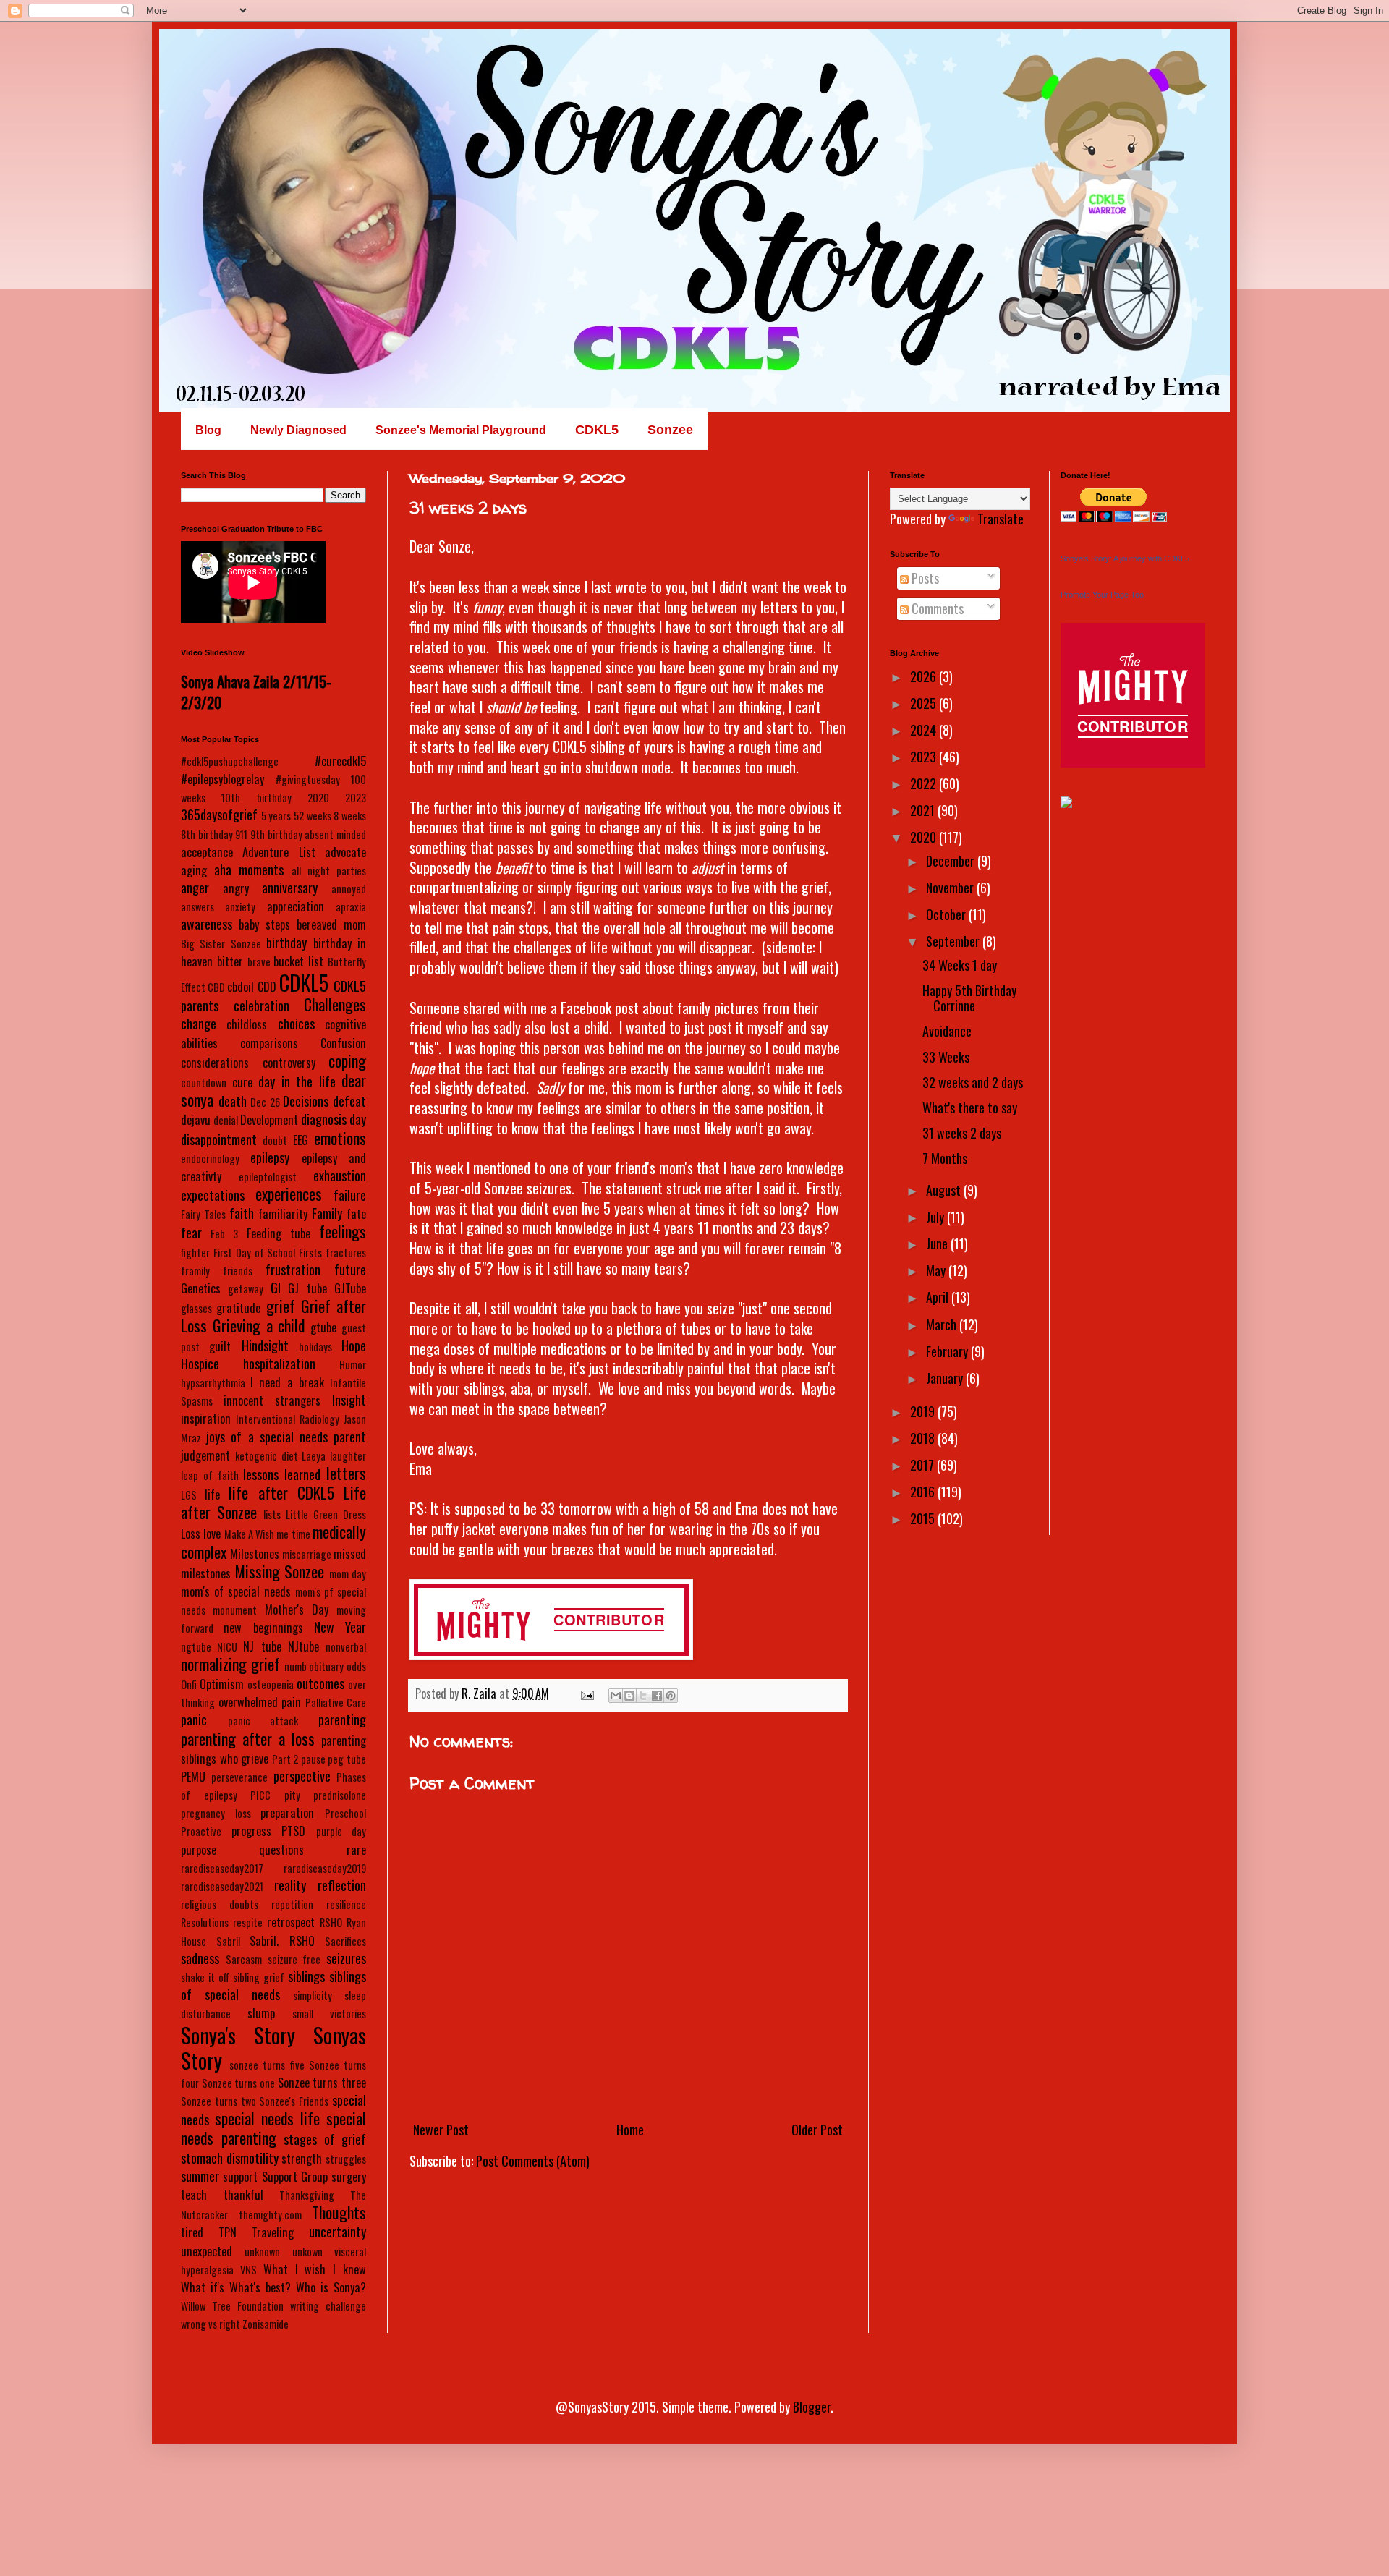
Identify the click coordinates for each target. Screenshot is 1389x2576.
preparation (287, 1813)
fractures (346, 1253)
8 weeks (350, 816)
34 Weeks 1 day (960, 965)
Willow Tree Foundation (232, 2306)
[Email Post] (586, 1693)
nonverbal (346, 1647)
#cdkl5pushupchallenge (230, 761)
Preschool (345, 1813)
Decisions (306, 1101)
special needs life (267, 2118)
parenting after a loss (248, 1738)
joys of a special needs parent (286, 1437)
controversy (289, 1063)
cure (242, 1082)
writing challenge (328, 2306)
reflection (342, 1885)
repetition (292, 1904)
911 (241, 834)
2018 (924, 1438)
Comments (936, 608)
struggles (346, 2159)
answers (197, 907)
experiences (289, 1194)
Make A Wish (250, 1534)
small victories (329, 2014)
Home (630, 2130)
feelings (343, 1231)
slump (261, 2013)
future (350, 1270)
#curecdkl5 (340, 761)
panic (194, 1720)
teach (194, 2195)
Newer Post (441, 2130)
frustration (293, 1270)
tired (192, 2232)
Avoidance (947, 1031)
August (945, 1190)
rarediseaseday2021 (222, 1886)
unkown (307, 2252)
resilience (346, 1904)
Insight (349, 1400)
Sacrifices (345, 1941)
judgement (205, 1455)
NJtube (303, 1646)
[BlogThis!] (629, 1696)
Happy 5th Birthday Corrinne (969, 998)
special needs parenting (273, 2128)
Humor (353, 1365)
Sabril (228, 1941)
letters (346, 1473)
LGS (189, 1495)
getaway (246, 1289)
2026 (925, 676)
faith (242, 1213)
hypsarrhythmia (213, 1383)
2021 (924, 810)
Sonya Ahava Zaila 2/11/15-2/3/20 (256, 692)
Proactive (201, 1831)
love (212, 1534)
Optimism (222, 1684)
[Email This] (616, 1696)
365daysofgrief (219, 815)
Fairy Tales (203, 1214)
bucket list (298, 961)
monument (235, 1610)
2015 (924, 1518)
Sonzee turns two (218, 2101)
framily (195, 1271)
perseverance (239, 1777)
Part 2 (285, 1759)
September (954, 941)
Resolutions (205, 1922)
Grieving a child (259, 1325)
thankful (243, 2195)
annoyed (349, 889)
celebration (262, 1006)
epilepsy (270, 1157)
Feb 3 (224, 1234)
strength (302, 2159)
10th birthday (256, 798)
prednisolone (340, 1795)
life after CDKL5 (281, 1492)
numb (296, 1666)
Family (327, 1213)
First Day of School (255, 1253)
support (240, 2177)
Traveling (273, 2232)
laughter (348, 1456)
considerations (215, 1063)
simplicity (313, 1995)
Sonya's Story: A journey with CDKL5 (1125, 558)
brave (259, 962)
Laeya (314, 1456)
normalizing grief (230, 1664)
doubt (275, 1140)
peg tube (347, 1759)
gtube (323, 1327)
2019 (924, 1411)
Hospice (200, 1364)
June (938, 1244)
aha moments (249, 870)
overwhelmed (248, 1702)
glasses (196, 1308)
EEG (301, 1140)
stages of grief (325, 2139)
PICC (260, 1795)
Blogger (812, 2407)
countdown (204, 1083)
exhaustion (340, 1176)
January (946, 1378)
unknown (262, 2252)
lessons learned (282, 1474)
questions (281, 1850)
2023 (356, 798)
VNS (249, 2270)
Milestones (255, 1554)
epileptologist (268, 1177)
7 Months (945, 1158)
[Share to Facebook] (657, 1696)
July (936, 1217)
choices (296, 1024)
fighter (195, 1253)
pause (313, 1759)
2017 (923, 1465)
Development (269, 1120)
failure (350, 1195)
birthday (286, 943)
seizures (346, 1958)
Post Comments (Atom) (533, 2161)
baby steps (264, 924)
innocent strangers (272, 1400)
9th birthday (276, 834)
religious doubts (220, 1904)
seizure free (294, 1959)
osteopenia (271, 1684)
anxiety (240, 907)
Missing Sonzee (280, 1571)
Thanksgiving (307, 2195)
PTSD (293, 1831)
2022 (925, 783)
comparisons (269, 1043)
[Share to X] (643, 1696)
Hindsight (265, 1346)
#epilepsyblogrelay (222, 779)
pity (292, 1795)
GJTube (350, 1288)
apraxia (351, 907)
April (939, 1297)
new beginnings (263, 1628)
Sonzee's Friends (294, 2101)
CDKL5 (304, 982)
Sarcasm (244, 1959)
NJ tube (262, 1646)
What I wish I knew (315, 2269)
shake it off (205, 1977)
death (233, 1101)
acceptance (207, 852)
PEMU (193, 1777)
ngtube (196, 1647)
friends (238, 1271)
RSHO (331, 1922)
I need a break (287, 1382)
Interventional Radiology (288, 1419)
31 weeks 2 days (962, 1133)
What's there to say (970, 1108)
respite (248, 1922)
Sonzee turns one (238, 2083)
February (948, 1351)
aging (194, 870)
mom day (348, 1574)
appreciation (296, 906)
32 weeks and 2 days (973, 1082)
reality (290, 1885)
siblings (306, 1976)
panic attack (263, 1721)
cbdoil (241, 987)
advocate (345, 852)
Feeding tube (279, 1233)
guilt (220, 1346)
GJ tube (307, 1288)
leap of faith (210, 1475)
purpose (199, 1850)
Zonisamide (266, 2324)
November (951, 888)
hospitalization (279, 1364)
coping (347, 1060)
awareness (207, 924)
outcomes (320, 1683)
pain (291, 1702)
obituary (326, 1666)
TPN (228, 2232)
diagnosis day (334, 1119)
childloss (247, 1024)
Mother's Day (297, 1610)
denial (226, 1120)
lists (272, 1514)
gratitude (238, 1308)
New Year (340, 1627)
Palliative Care (336, 1703)
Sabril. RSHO (282, 1941)
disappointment (219, 1139)
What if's (203, 2287)
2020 (318, 798)
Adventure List (279, 852)
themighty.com (270, 2215)
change (199, 1024)
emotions (340, 1138)
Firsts (310, 1253)
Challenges (335, 1004)
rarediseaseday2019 (325, 1868)
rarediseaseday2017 (222, 1868)
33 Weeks (946, 1057)
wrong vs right (211, 2324)
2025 (925, 703)
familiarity (283, 1214)
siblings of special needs (273, 1985)
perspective (302, 1776)
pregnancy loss (216, 1813)
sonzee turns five (267, 2065)
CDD (267, 987)
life (212, 1495)
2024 (925, 730)
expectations (213, 1195)
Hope (354, 1346)
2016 (924, 1492)
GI (276, 1288)
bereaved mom (331, 924)
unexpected (207, 2251)
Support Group (295, 2177)
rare (356, 1850)
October (947, 914)
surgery (349, 2177)
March (943, 1325)
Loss (191, 1534)
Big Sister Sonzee (221, 944)
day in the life (297, 1081)
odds (356, 1666)
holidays (315, 1347)
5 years (276, 816)
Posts (924, 578)
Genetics (201, 1288)
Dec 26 (265, 1102)
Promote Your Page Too (1102, 595)
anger (195, 888)
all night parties (329, 871)
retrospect (291, 1922)
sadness (200, 1958)
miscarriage (307, 1554)
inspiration (206, 1419)
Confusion (343, 1043)
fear (191, 1233)
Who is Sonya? (331, 2287)
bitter (230, 961)
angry (236, 888)
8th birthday (207, 834)
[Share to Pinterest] (671, 1696)
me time (293, 1534)
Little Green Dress (326, 1514)
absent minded (335, 834)
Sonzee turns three (322, 2083)
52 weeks (313, 816)
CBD (216, 987)
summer (200, 2176)
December (952, 861)
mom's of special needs (236, 1591)
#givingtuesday (308, 779)
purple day (341, 1831)
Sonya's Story (238, 2035)
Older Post (817, 2130)
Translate (1001, 519)
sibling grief (259, 1977)
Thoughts (339, 2212)
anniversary (290, 888)
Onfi (189, 1684)
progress (251, 1831)
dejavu (196, 1120)
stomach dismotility (230, 2158)
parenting (342, 1720)
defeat (349, 1101)
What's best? (260, 2287)
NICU (227, 1647)
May (937, 1270)
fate (356, 1214)
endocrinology (210, 1159)
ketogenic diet (267, 1456)
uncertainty (337, 2232)
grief (281, 1306)
